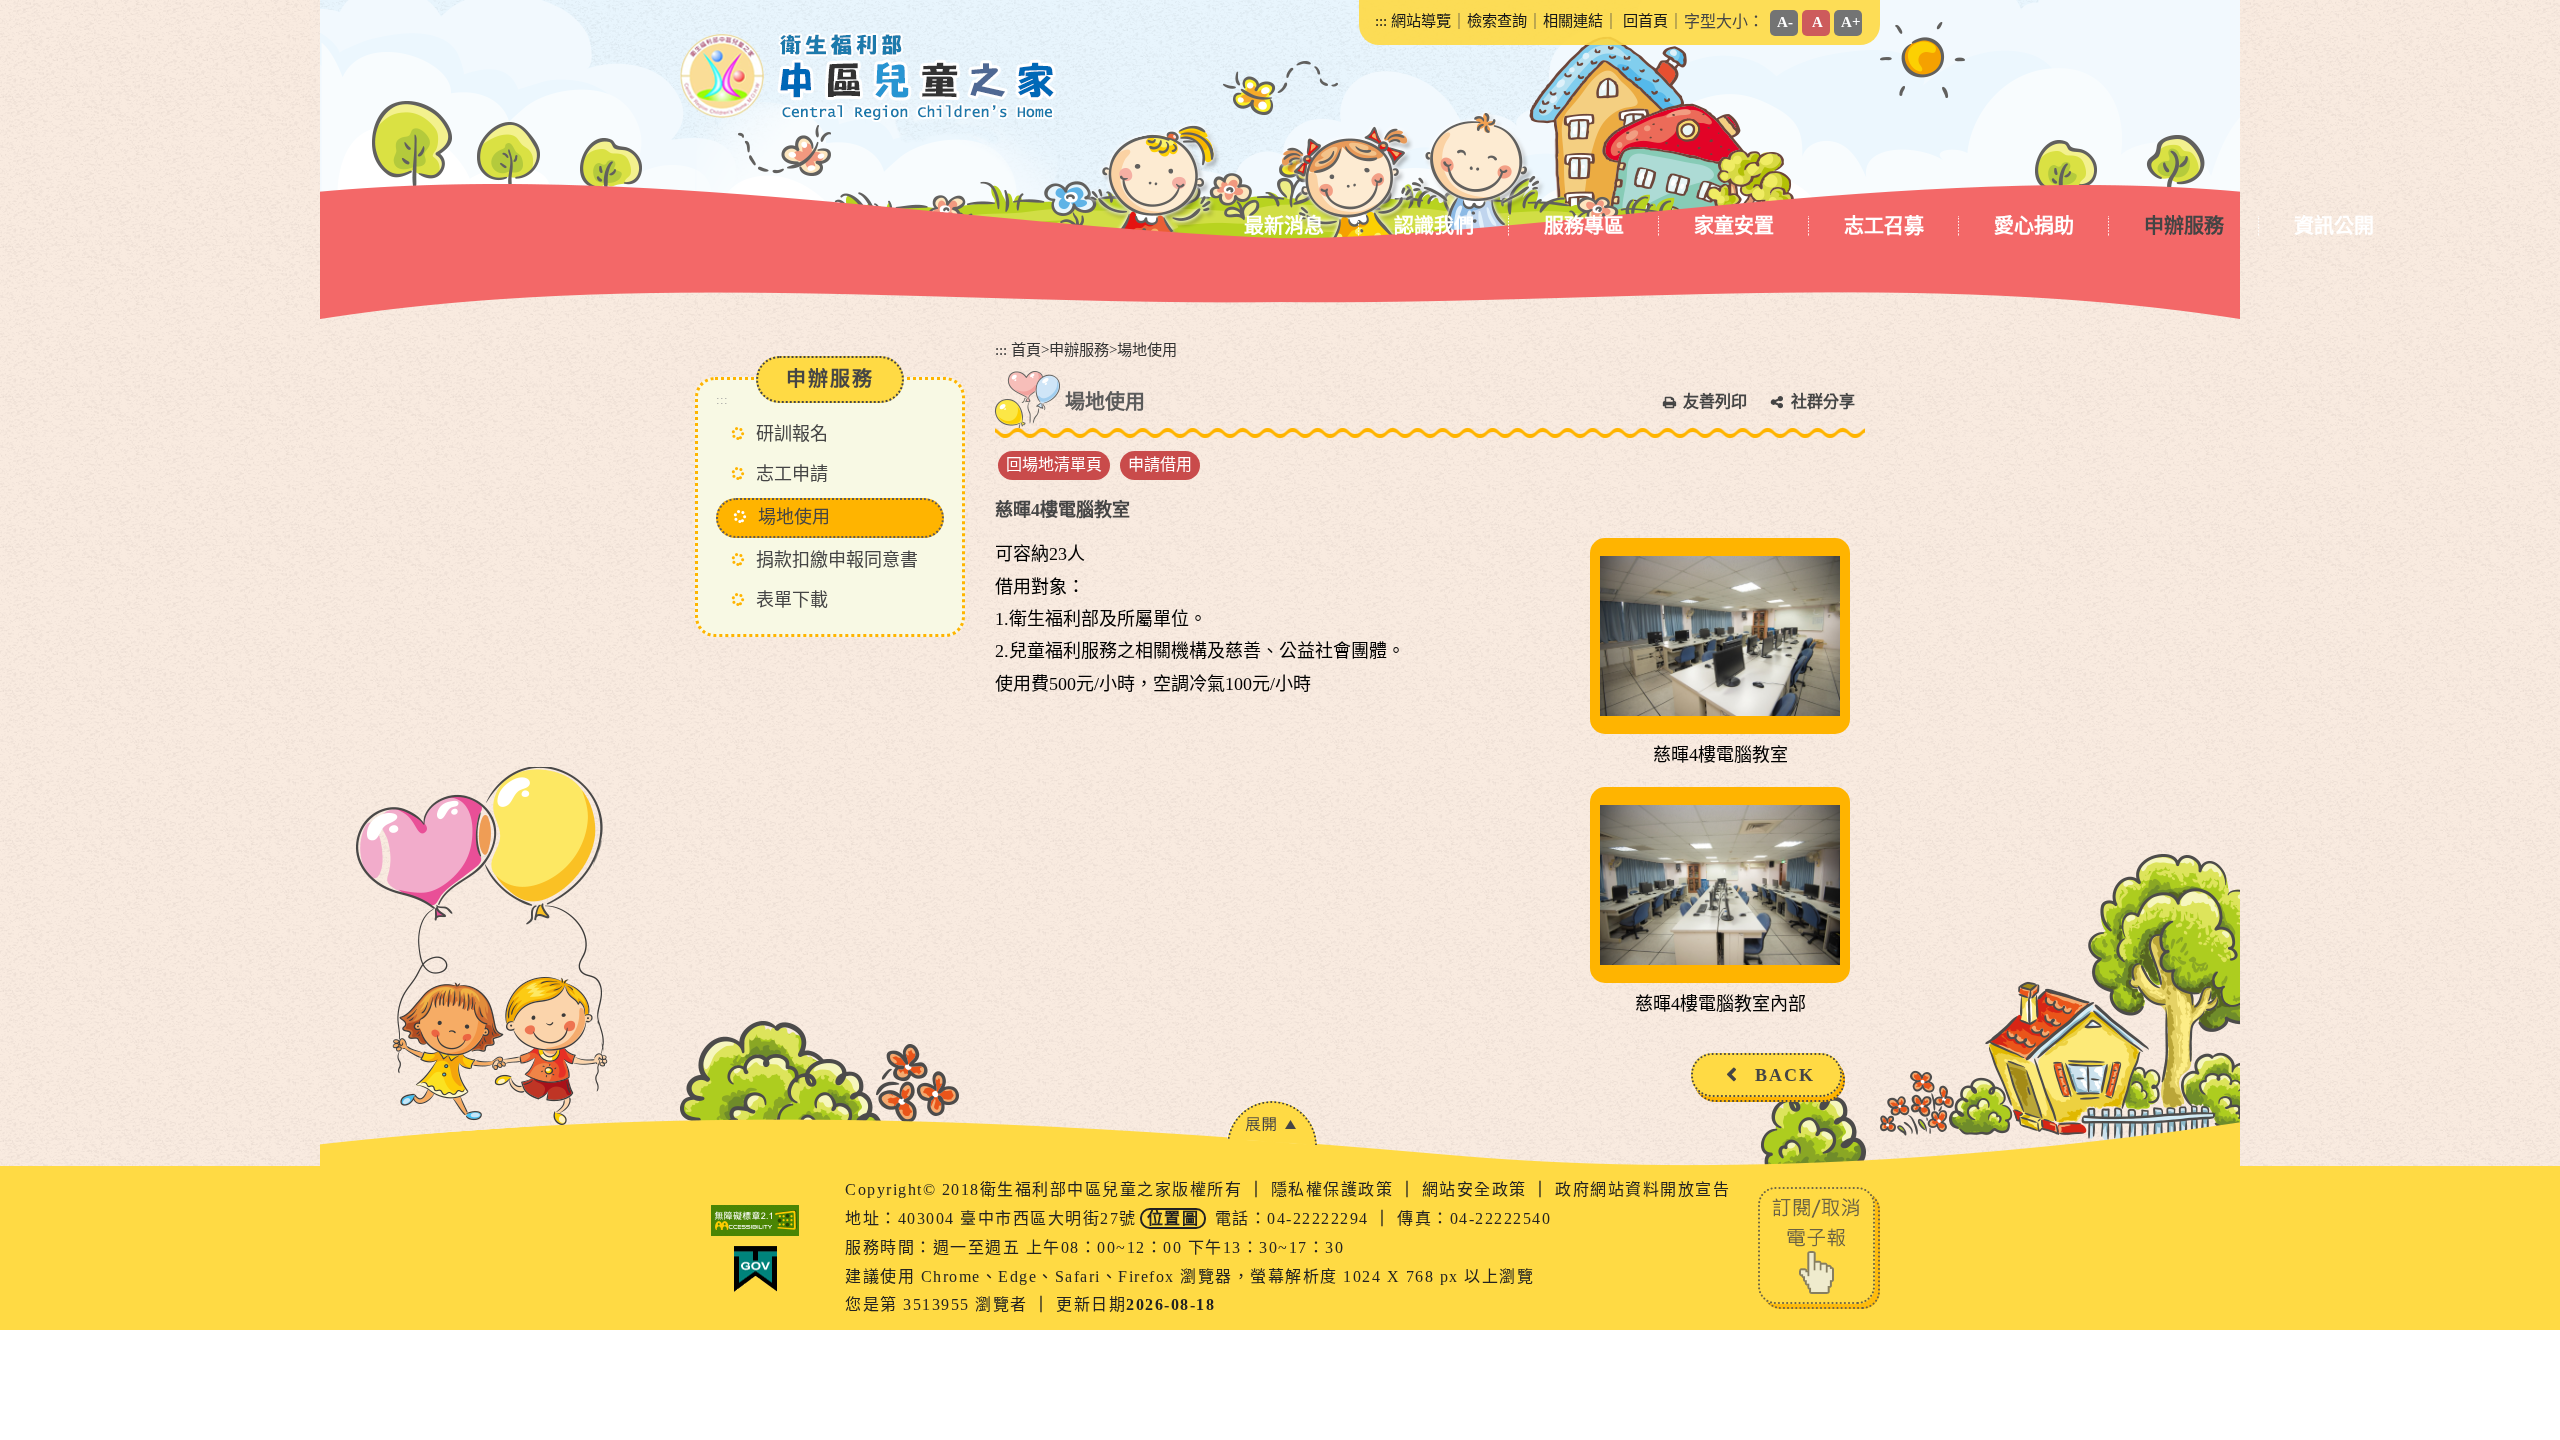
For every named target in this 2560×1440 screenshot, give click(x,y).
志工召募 (1884, 226)
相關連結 (1573, 20)
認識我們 (1434, 226)
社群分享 (1823, 401)
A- (1785, 21)
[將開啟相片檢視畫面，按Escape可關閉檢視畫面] (1720, 636)
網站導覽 (1421, 20)
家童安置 (1734, 226)
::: (1381, 20)
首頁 (1026, 349)
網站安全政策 (1477, 1189)
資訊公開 (2334, 226)
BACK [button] (1785, 1075)
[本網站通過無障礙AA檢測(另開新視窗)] (755, 1220)
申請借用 (1160, 464)
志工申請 (792, 474)
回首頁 (1645, 20)
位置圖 (1173, 1218)
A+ (1851, 21)
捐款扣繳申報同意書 (837, 560)
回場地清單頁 (1054, 464)
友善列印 (1715, 401)
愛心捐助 (2034, 226)
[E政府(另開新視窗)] (755, 1269)
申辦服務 (2184, 226)
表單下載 (792, 600)
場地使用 (794, 517)
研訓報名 (792, 434)
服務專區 (1584, 226)
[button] (1272, 1123)
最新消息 (1284, 226)
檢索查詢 (1497, 20)
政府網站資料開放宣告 (1642, 1189)
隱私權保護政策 (1335, 1189)
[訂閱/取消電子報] (1819, 1246)
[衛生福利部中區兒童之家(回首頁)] (868, 77)
